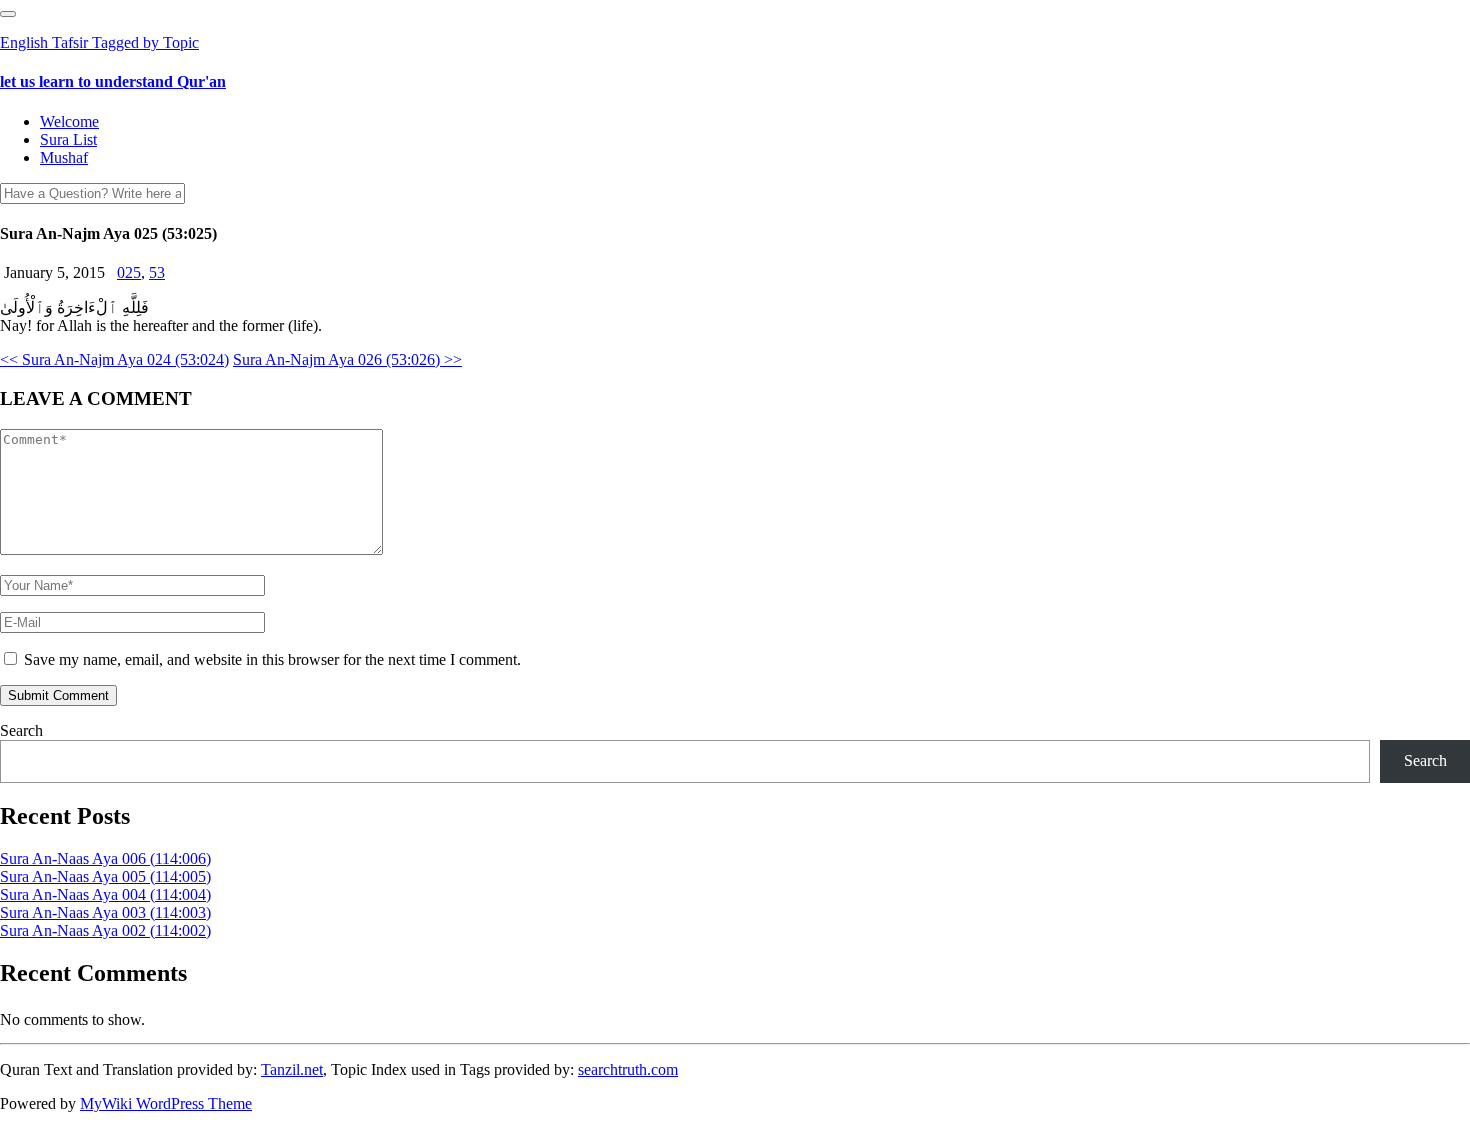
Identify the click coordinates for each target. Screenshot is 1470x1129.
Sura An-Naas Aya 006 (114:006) (105, 858)
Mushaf (64, 157)
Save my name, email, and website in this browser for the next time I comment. (272, 659)
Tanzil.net (292, 1069)
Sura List (68, 139)
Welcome (69, 121)
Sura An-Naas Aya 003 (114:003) (105, 912)
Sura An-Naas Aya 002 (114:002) (105, 930)
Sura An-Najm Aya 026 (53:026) (347, 359)
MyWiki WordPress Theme (166, 1103)
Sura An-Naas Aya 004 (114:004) (105, 894)
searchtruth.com (628, 1069)
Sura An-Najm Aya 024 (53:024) (114, 359)
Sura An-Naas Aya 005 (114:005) (105, 876)
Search (21, 730)
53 (157, 272)
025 (129, 272)
